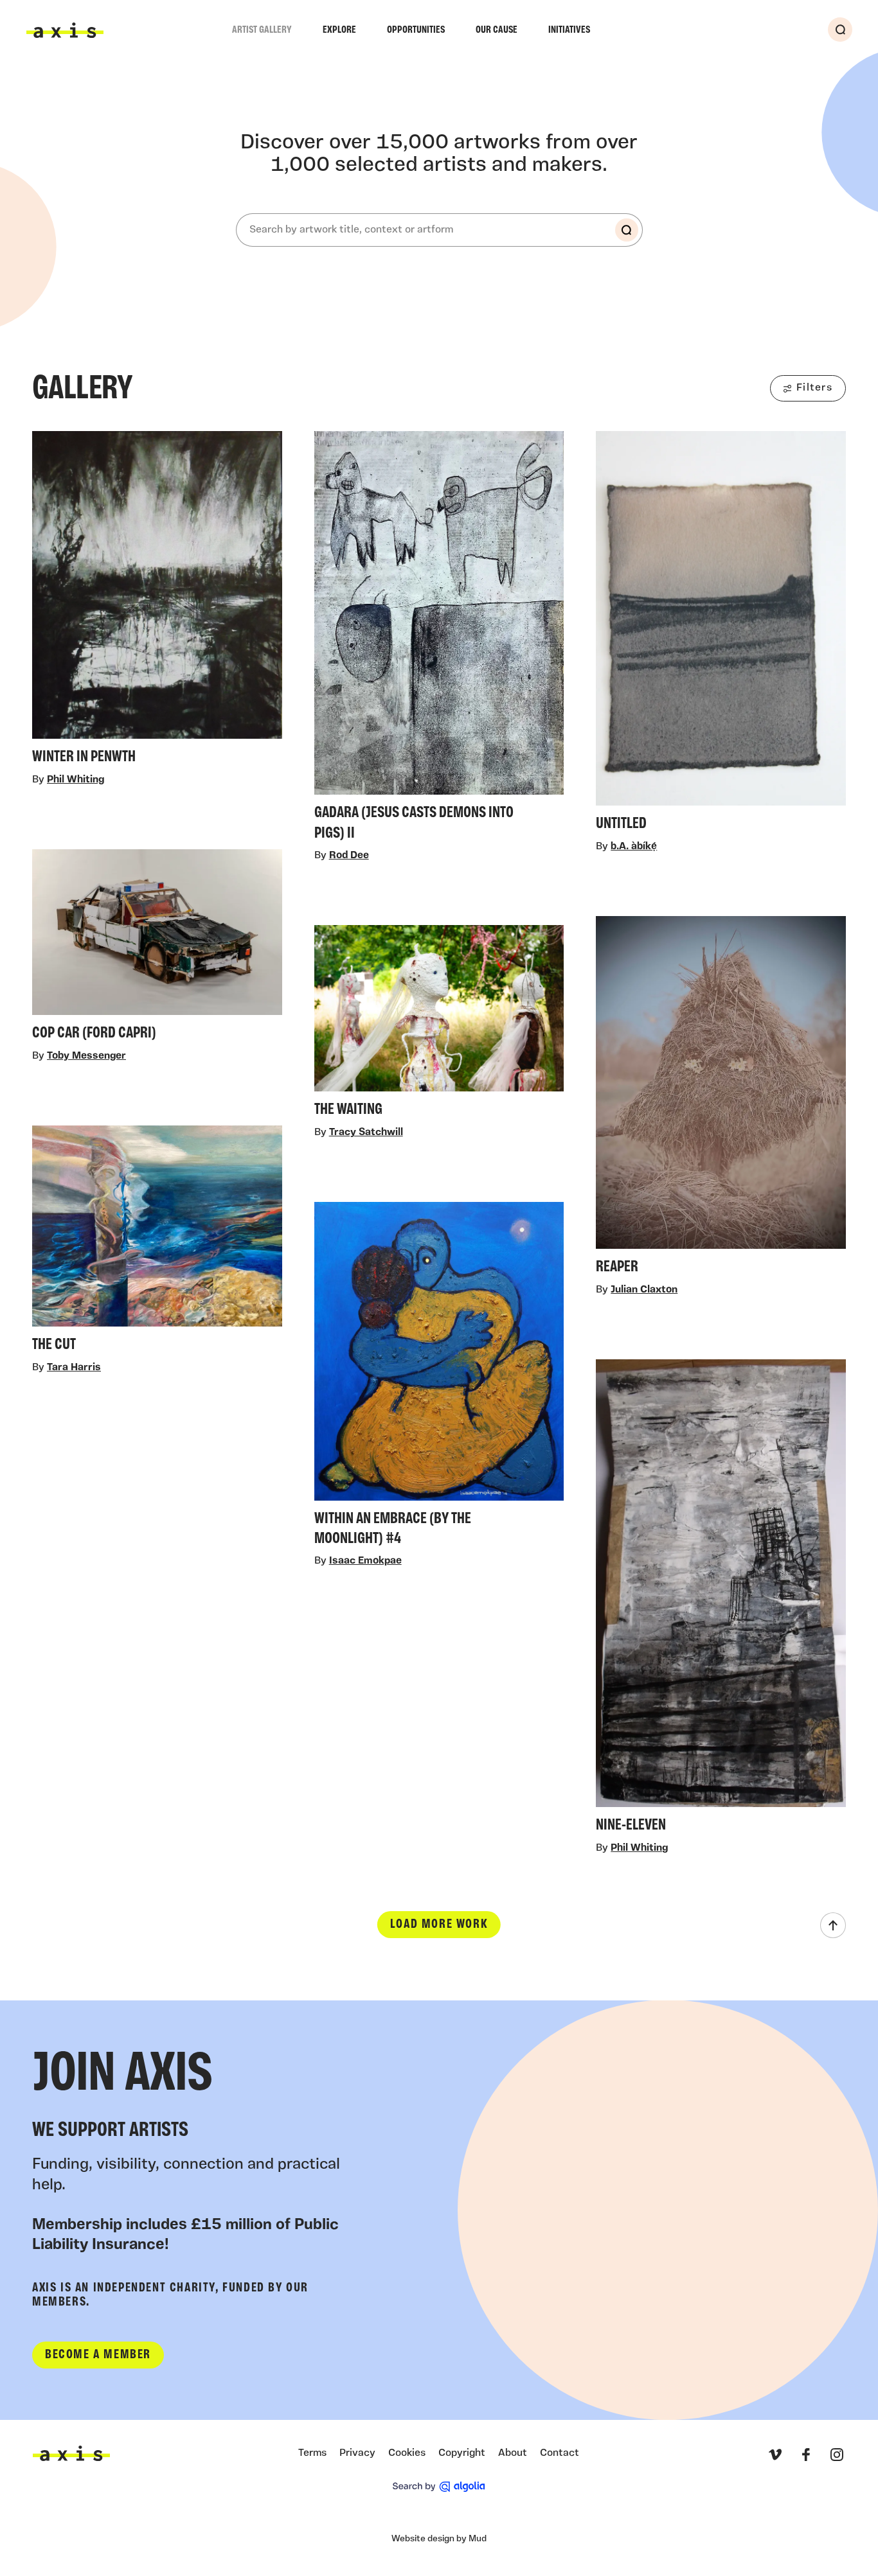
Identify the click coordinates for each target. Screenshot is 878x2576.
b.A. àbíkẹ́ (634, 847)
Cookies (407, 2453)
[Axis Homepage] (65, 30)
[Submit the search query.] (627, 230)
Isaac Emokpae (365, 1561)
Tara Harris (74, 1368)
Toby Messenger (86, 1056)
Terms (312, 2453)
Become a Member (98, 2355)
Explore (339, 30)
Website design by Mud (439, 2539)
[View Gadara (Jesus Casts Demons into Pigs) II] (439, 640)
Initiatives (569, 30)
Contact (560, 2453)
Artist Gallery (262, 30)
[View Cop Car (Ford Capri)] (157, 948)
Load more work (439, 1925)
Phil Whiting (76, 780)
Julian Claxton (644, 1290)
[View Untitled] (721, 635)
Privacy (357, 2453)
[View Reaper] (721, 1099)
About (513, 2453)
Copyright (462, 2453)
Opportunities (416, 30)
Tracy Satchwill (366, 1133)
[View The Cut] (157, 1243)
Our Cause (497, 30)
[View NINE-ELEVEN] (721, 1600)
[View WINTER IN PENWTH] (157, 602)
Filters (814, 388)
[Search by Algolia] (439, 2487)
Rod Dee (349, 856)
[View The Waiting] (439, 1025)
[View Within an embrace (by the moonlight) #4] (439, 1378)
